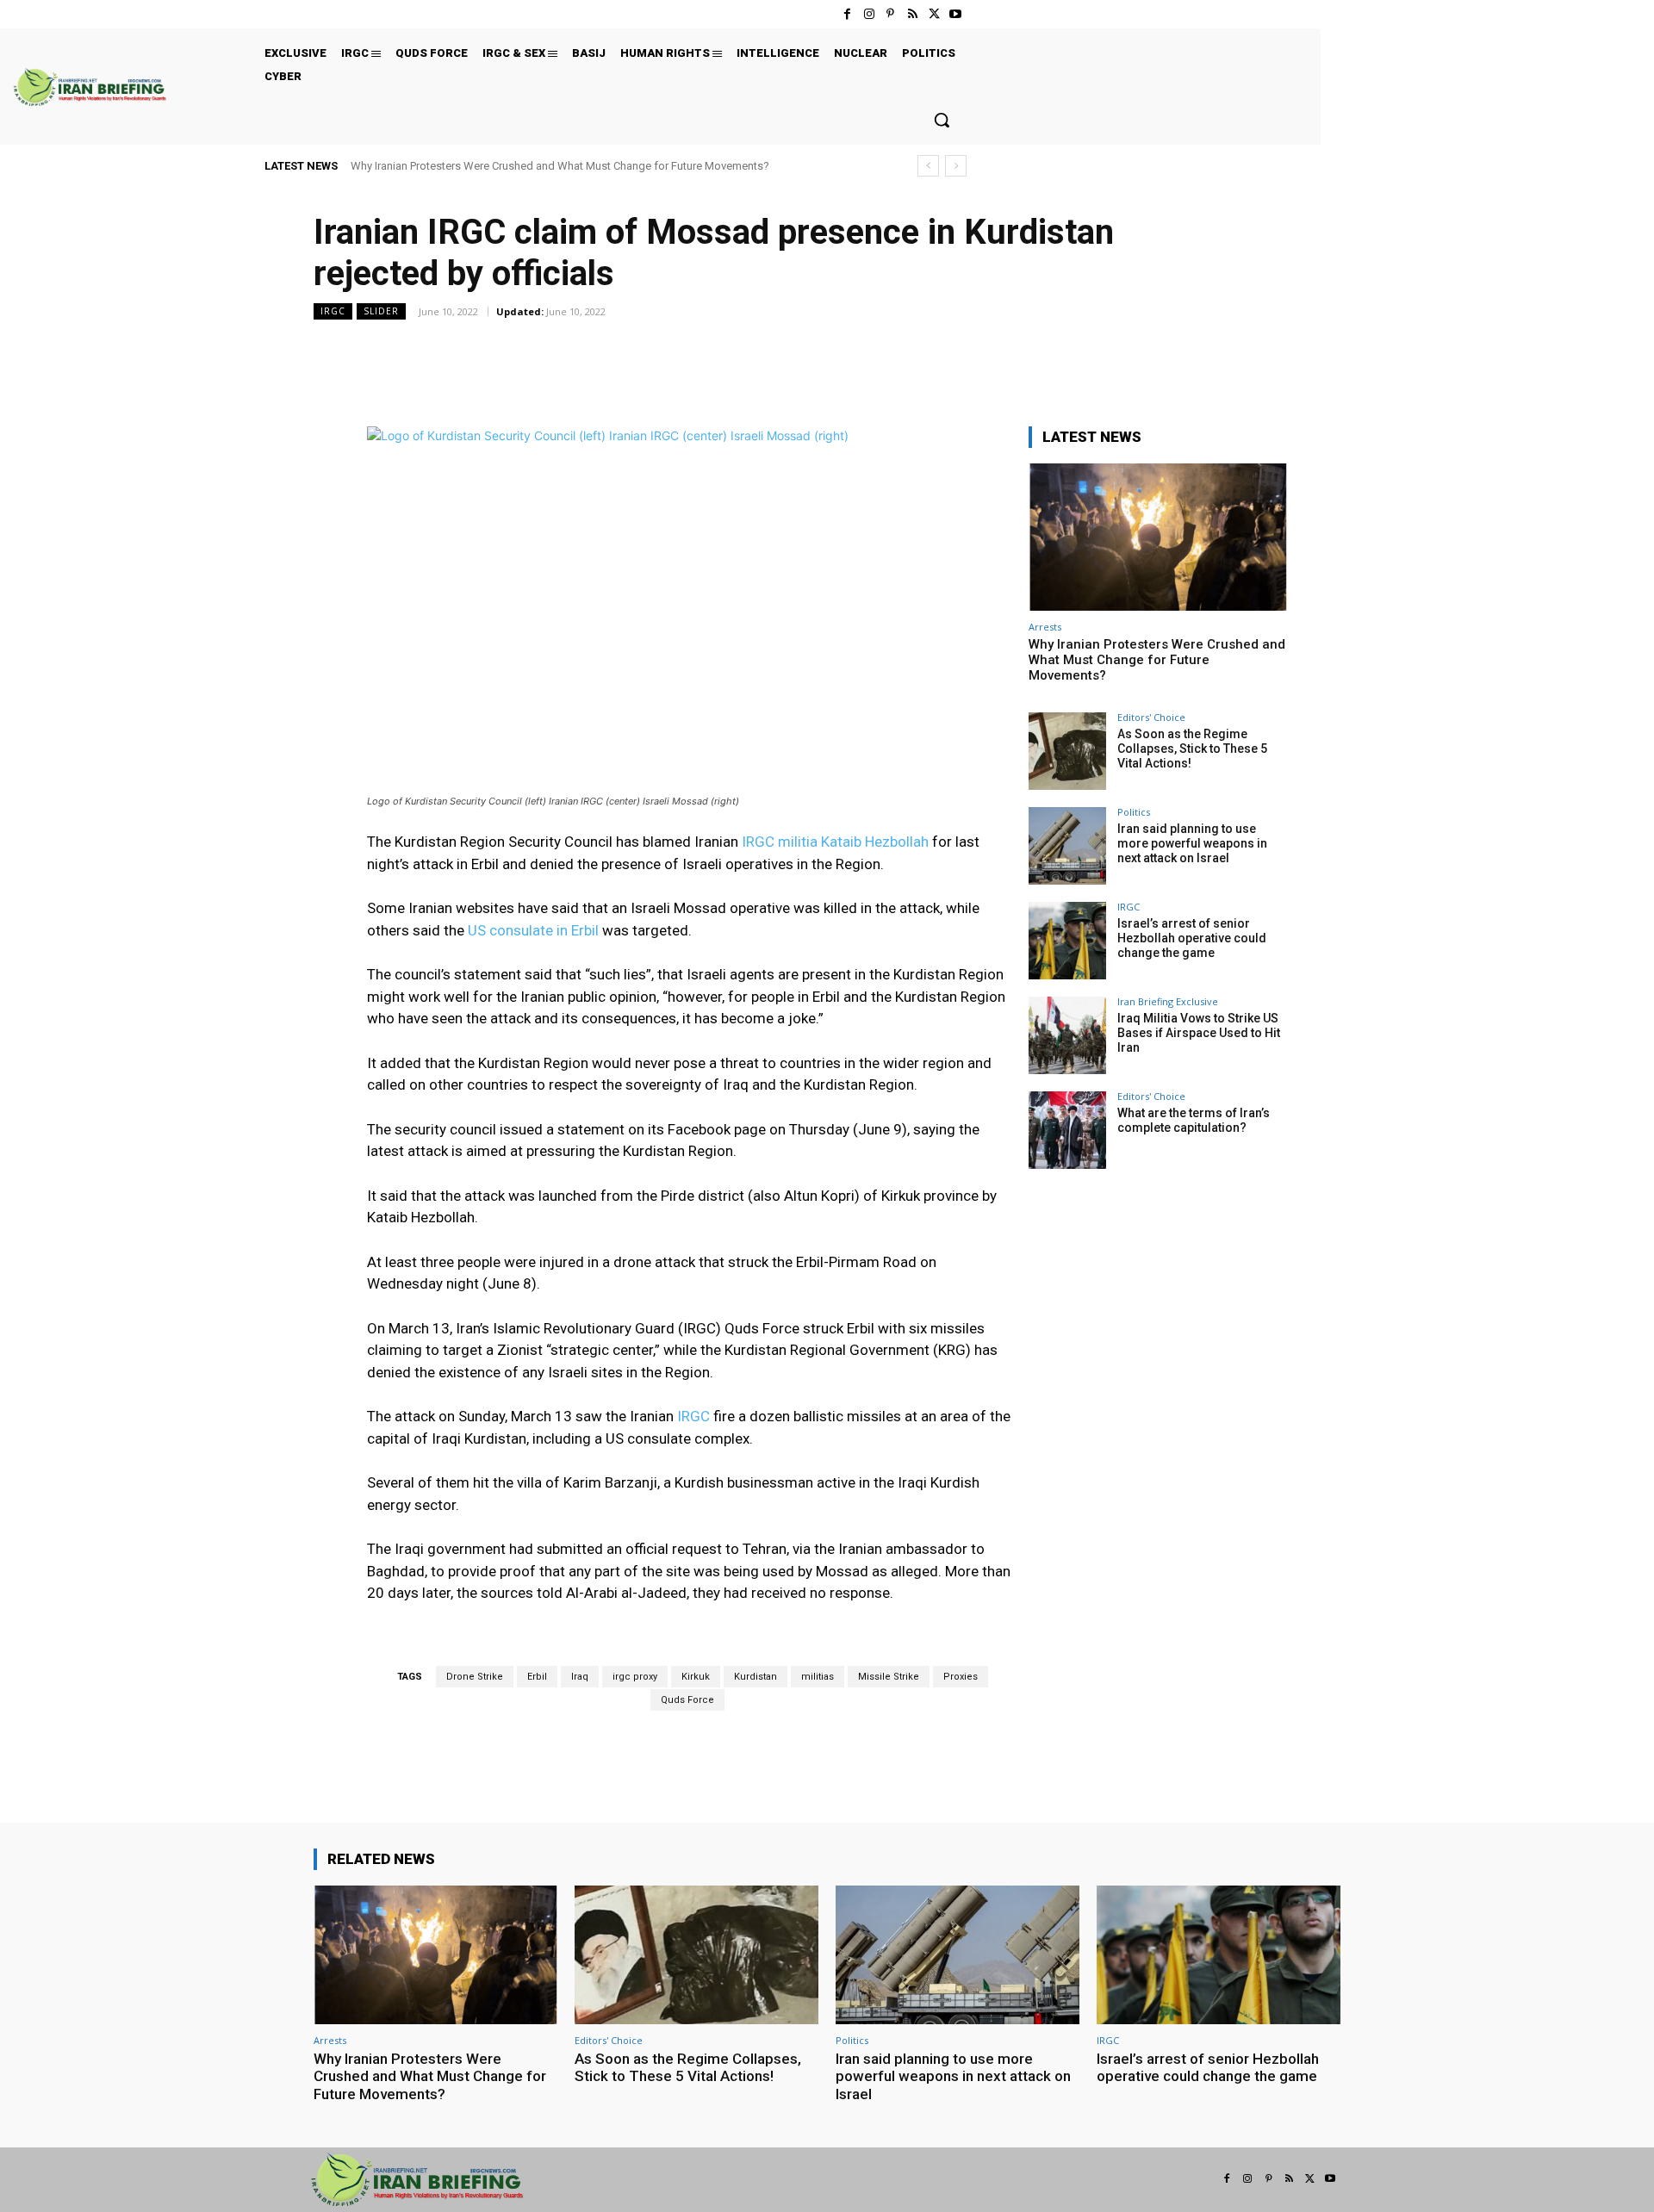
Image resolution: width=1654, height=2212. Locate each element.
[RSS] (912, 14)
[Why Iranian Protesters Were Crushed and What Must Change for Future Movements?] (1158, 537)
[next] (956, 166)
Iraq (580, 1677)
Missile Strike (889, 1677)
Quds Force (687, 1700)
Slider (381, 311)
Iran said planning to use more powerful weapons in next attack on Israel (1192, 843)
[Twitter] (934, 14)
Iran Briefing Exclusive (1168, 1001)
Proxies (961, 1677)
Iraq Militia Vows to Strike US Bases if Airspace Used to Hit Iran (1199, 1033)
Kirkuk (696, 1677)
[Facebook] (847, 14)
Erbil (537, 1677)
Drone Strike (475, 1677)
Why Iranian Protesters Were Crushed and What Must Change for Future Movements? (560, 166)
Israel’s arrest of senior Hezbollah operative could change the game (1192, 938)
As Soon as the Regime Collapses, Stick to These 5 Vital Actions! (1192, 749)
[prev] (928, 166)
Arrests (1045, 627)
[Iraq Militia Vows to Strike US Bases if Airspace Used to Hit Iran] (1067, 1035)
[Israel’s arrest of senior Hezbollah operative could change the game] (1067, 941)
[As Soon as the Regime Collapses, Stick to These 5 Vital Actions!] (1067, 751)
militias (818, 1677)
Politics (1134, 812)
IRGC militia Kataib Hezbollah (835, 842)
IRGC (333, 311)
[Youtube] (956, 14)
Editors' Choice (1151, 717)
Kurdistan (755, 1677)
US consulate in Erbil (533, 930)
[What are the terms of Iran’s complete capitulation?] (1067, 1130)
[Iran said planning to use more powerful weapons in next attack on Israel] (1067, 846)
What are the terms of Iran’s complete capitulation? (1194, 1120)
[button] (942, 120)
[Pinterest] (890, 14)
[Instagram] (869, 14)
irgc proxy (635, 1677)
